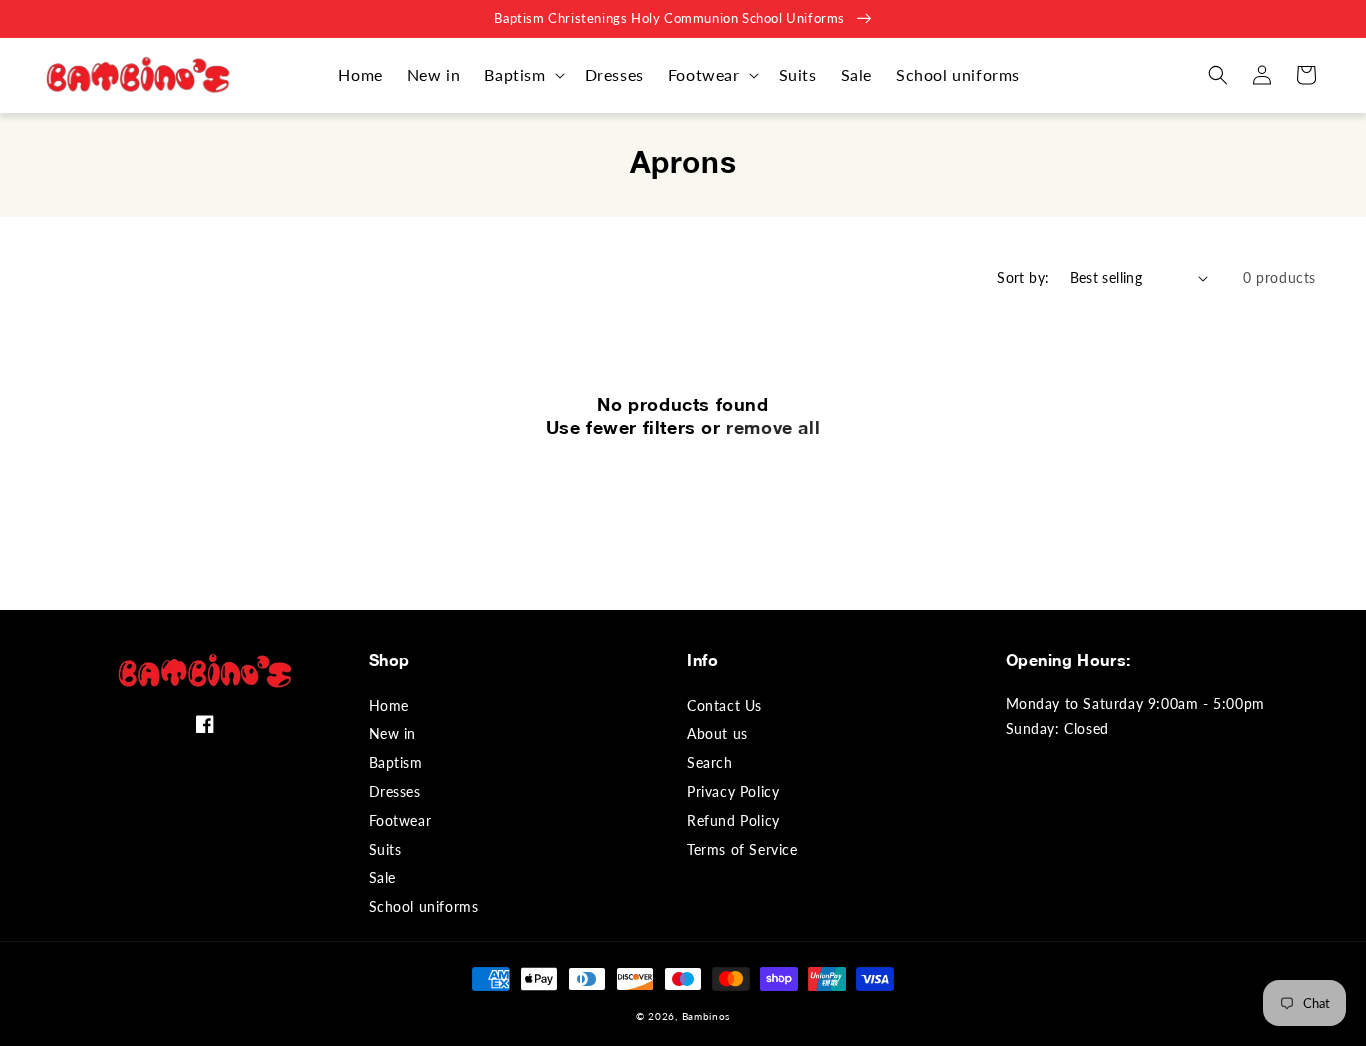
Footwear (400, 820)
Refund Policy (733, 820)
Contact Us (724, 705)
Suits (385, 849)
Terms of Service (742, 849)
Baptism (396, 762)
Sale (382, 877)
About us (717, 733)
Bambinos (706, 1016)
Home (389, 705)
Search (710, 762)
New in (393, 733)
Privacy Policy (733, 791)
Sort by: (1023, 277)
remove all (773, 427)
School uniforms (424, 906)
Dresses (395, 791)
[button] (522, 75)
